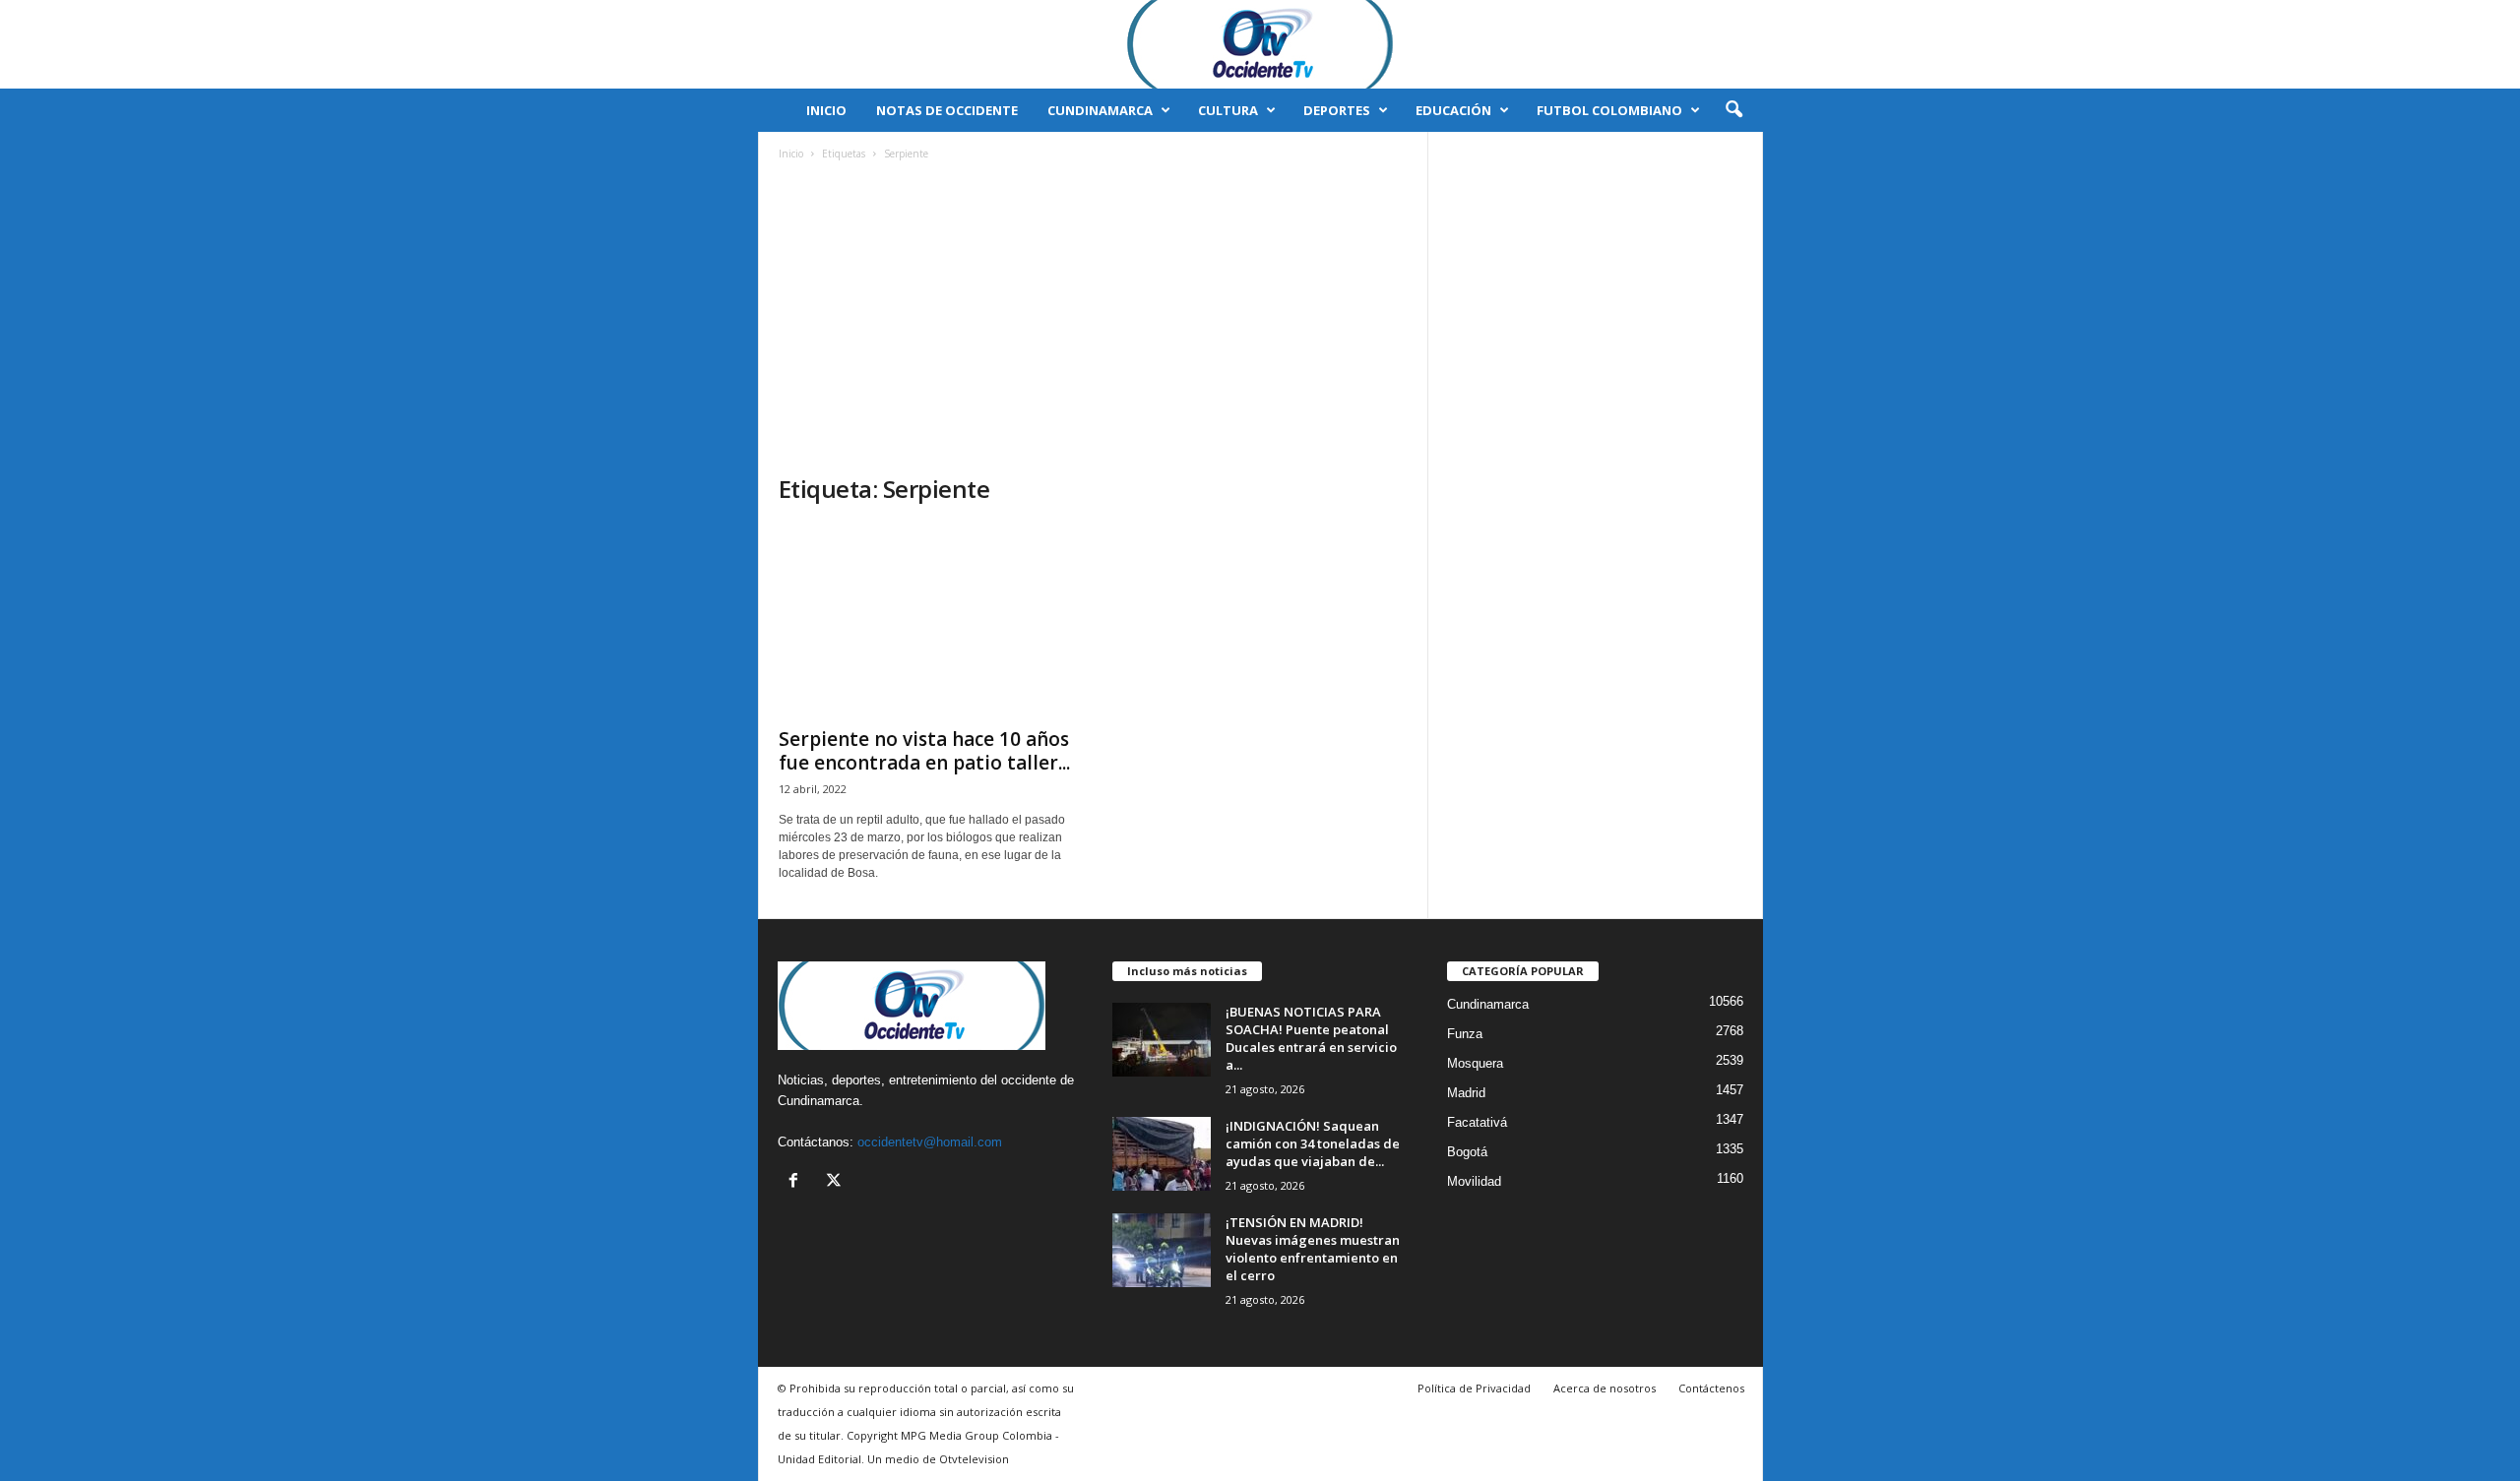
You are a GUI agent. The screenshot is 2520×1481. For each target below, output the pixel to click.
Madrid (1466, 1093)
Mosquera (1475, 1063)
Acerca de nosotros (1605, 1388)
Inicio (826, 110)
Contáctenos (1711, 1388)
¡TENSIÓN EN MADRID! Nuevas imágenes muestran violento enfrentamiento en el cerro (1313, 1249)
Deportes (1337, 110)
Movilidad (1474, 1181)
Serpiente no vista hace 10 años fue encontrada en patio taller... (924, 751)
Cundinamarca (1100, 110)
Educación (1453, 110)
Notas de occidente (947, 110)
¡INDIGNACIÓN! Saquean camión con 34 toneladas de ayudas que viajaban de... (1313, 1143)
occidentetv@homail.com (930, 1142)
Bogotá (1467, 1152)
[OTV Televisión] (1260, 44)
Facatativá (1477, 1122)
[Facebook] (798, 1182)
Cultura (1228, 110)
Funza (1465, 1034)
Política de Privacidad (1474, 1388)
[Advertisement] (1094, 326)
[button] (1733, 110)
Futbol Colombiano (1609, 110)
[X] (836, 1182)
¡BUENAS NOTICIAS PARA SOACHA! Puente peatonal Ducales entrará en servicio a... (1311, 1038)
